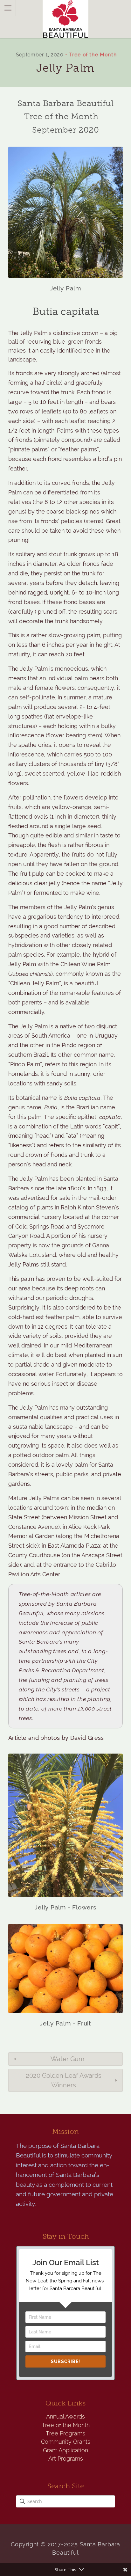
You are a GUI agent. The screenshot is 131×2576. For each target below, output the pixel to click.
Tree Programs (65, 2433)
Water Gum (67, 2059)
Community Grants (66, 2442)
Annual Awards (65, 2416)
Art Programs (66, 2459)
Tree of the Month (93, 55)
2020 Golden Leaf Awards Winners (64, 2080)
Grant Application (65, 2450)
